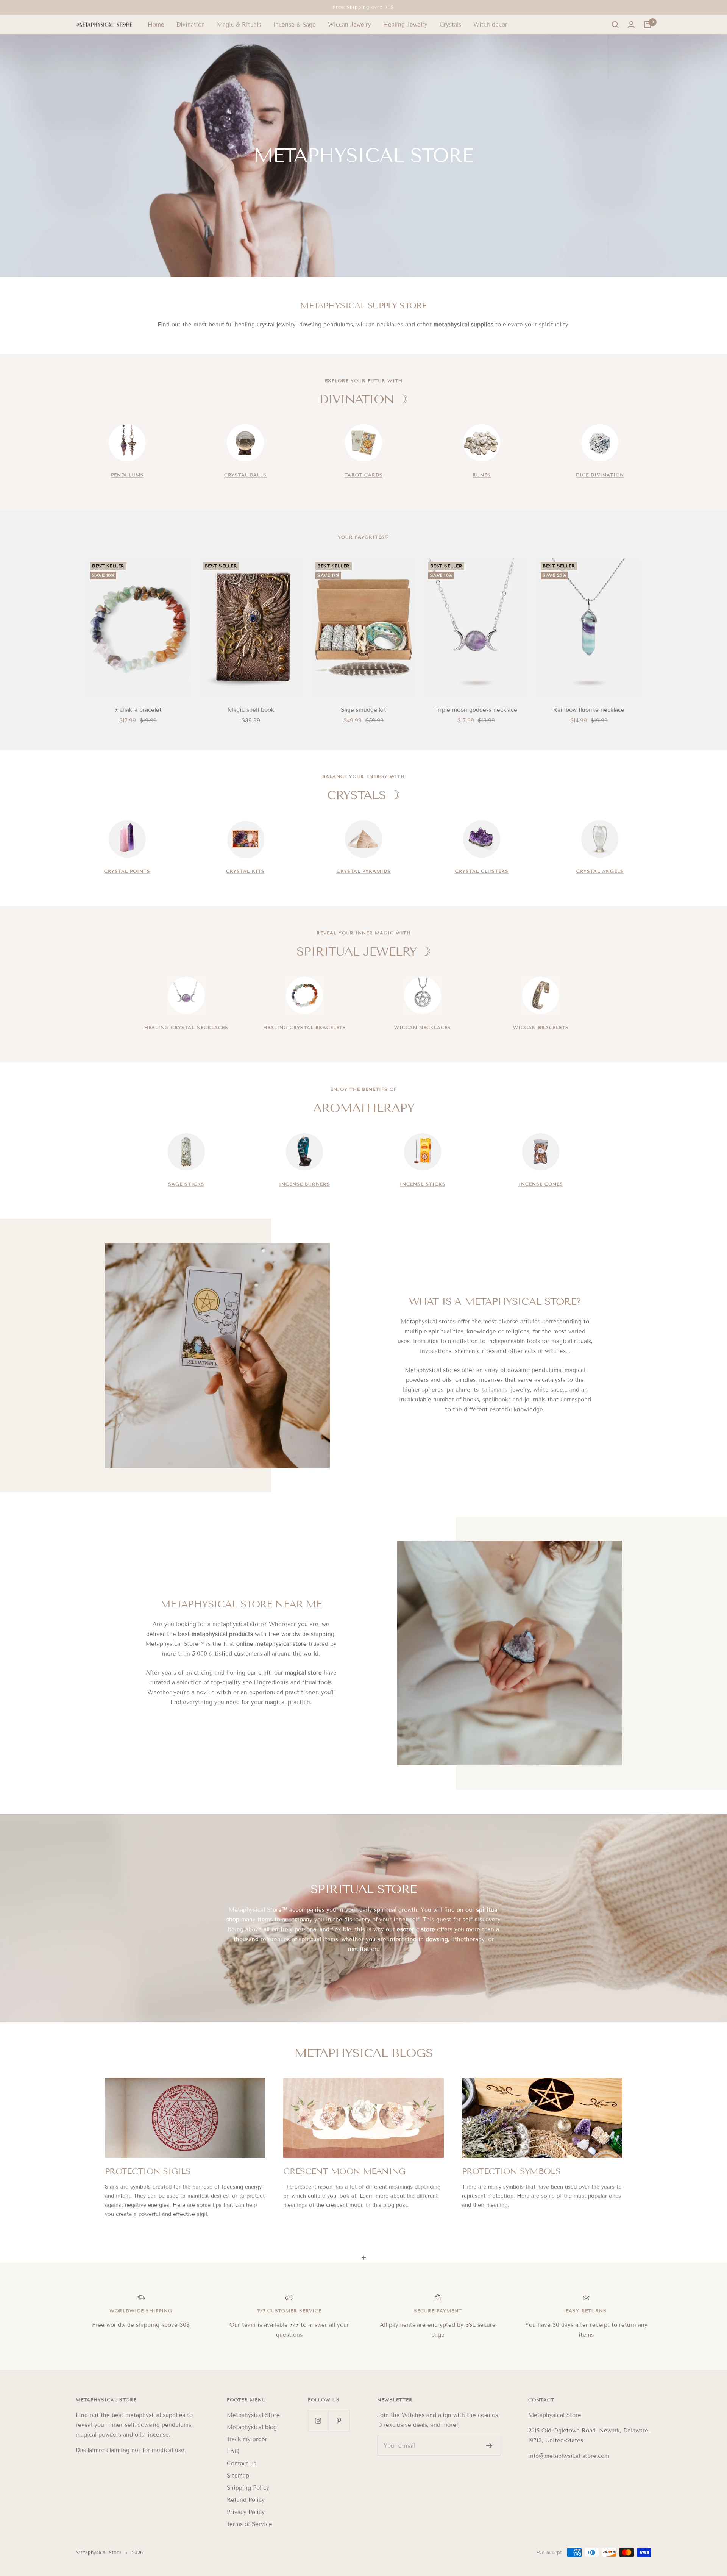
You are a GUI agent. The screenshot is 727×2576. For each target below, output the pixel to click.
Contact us (242, 2464)
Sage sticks (186, 1184)
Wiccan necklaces (423, 1027)
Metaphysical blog (252, 2427)
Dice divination (600, 475)
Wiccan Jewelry (349, 25)
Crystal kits (245, 871)
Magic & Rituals (239, 25)
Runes (482, 475)
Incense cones (541, 1184)
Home (156, 25)
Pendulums (127, 475)
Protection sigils (148, 2171)
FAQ (233, 2451)
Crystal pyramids (364, 871)
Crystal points (127, 871)
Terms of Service (250, 2524)
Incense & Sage (294, 25)
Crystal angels (600, 871)
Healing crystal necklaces (186, 1027)
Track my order (247, 2439)
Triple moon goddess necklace (476, 710)
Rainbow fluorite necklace (589, 710)
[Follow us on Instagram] (318, 2421)
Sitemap (238, 2476)
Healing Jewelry (405, 25)
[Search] (615, 25)
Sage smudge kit (363, 710)
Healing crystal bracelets (305, 1027)
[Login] (631, 25)
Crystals (450, 25)
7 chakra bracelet (138, 710)
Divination (191, 25)
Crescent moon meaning (344, 2171)
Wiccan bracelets (541, 1027)
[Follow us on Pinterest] (339, 2421)
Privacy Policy (246, 2512)
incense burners (305, 1184)
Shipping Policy (248, 2488)
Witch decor (490, 25)
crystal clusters (482, 871)
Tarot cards (364, 475)
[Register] (489, 2446)
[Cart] (647, 25)
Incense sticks (423, 1184)
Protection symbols (511, 2171)
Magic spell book (251, 710)
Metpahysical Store (253, 2415)
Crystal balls (245, 475)
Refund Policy (246, 2500)
